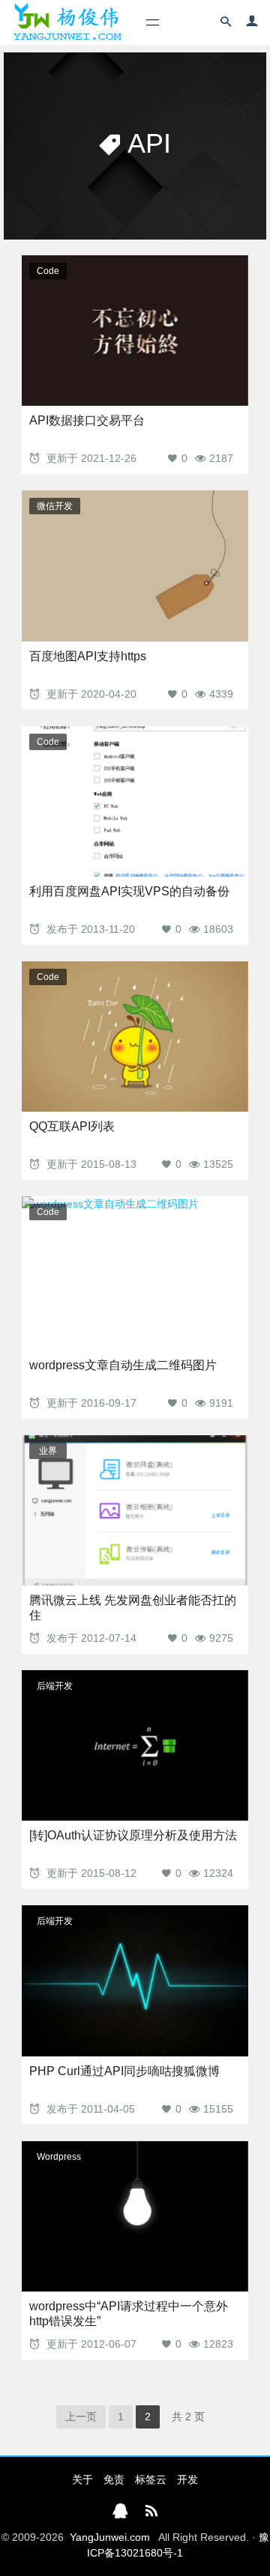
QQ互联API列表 (72, 1126)
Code (48, 271)
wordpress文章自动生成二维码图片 (123, 1365)
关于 (82, 2479)
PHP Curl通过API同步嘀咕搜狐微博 (124, 2071)
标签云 (151, 2479)
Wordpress (59, 2157)
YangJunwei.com (110, 2537)
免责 (114, 2479)
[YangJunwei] (67, 22)
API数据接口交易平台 (87, 420)
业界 (48, 1451)
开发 (187, 2479)
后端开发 (55, 1686)
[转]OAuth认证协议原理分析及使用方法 (133, 1835)
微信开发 (55, 506)
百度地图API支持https (88, 656)
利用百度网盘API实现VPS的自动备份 (129, 891)
